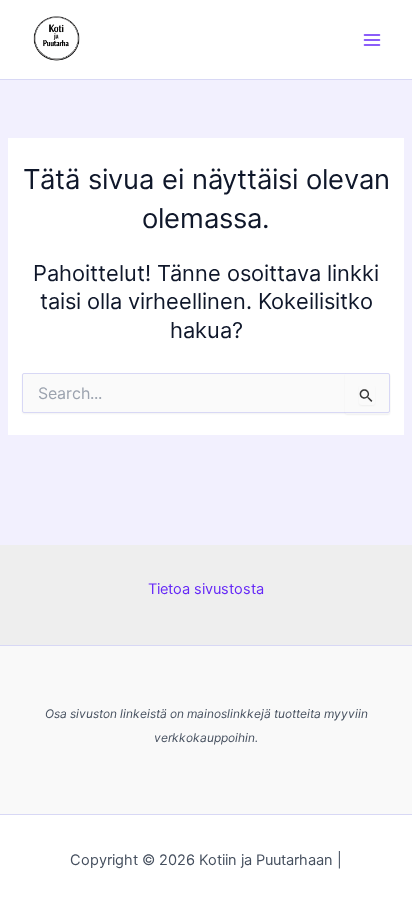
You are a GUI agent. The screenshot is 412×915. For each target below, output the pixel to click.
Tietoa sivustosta (206, 589)
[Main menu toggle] (372, 39)
